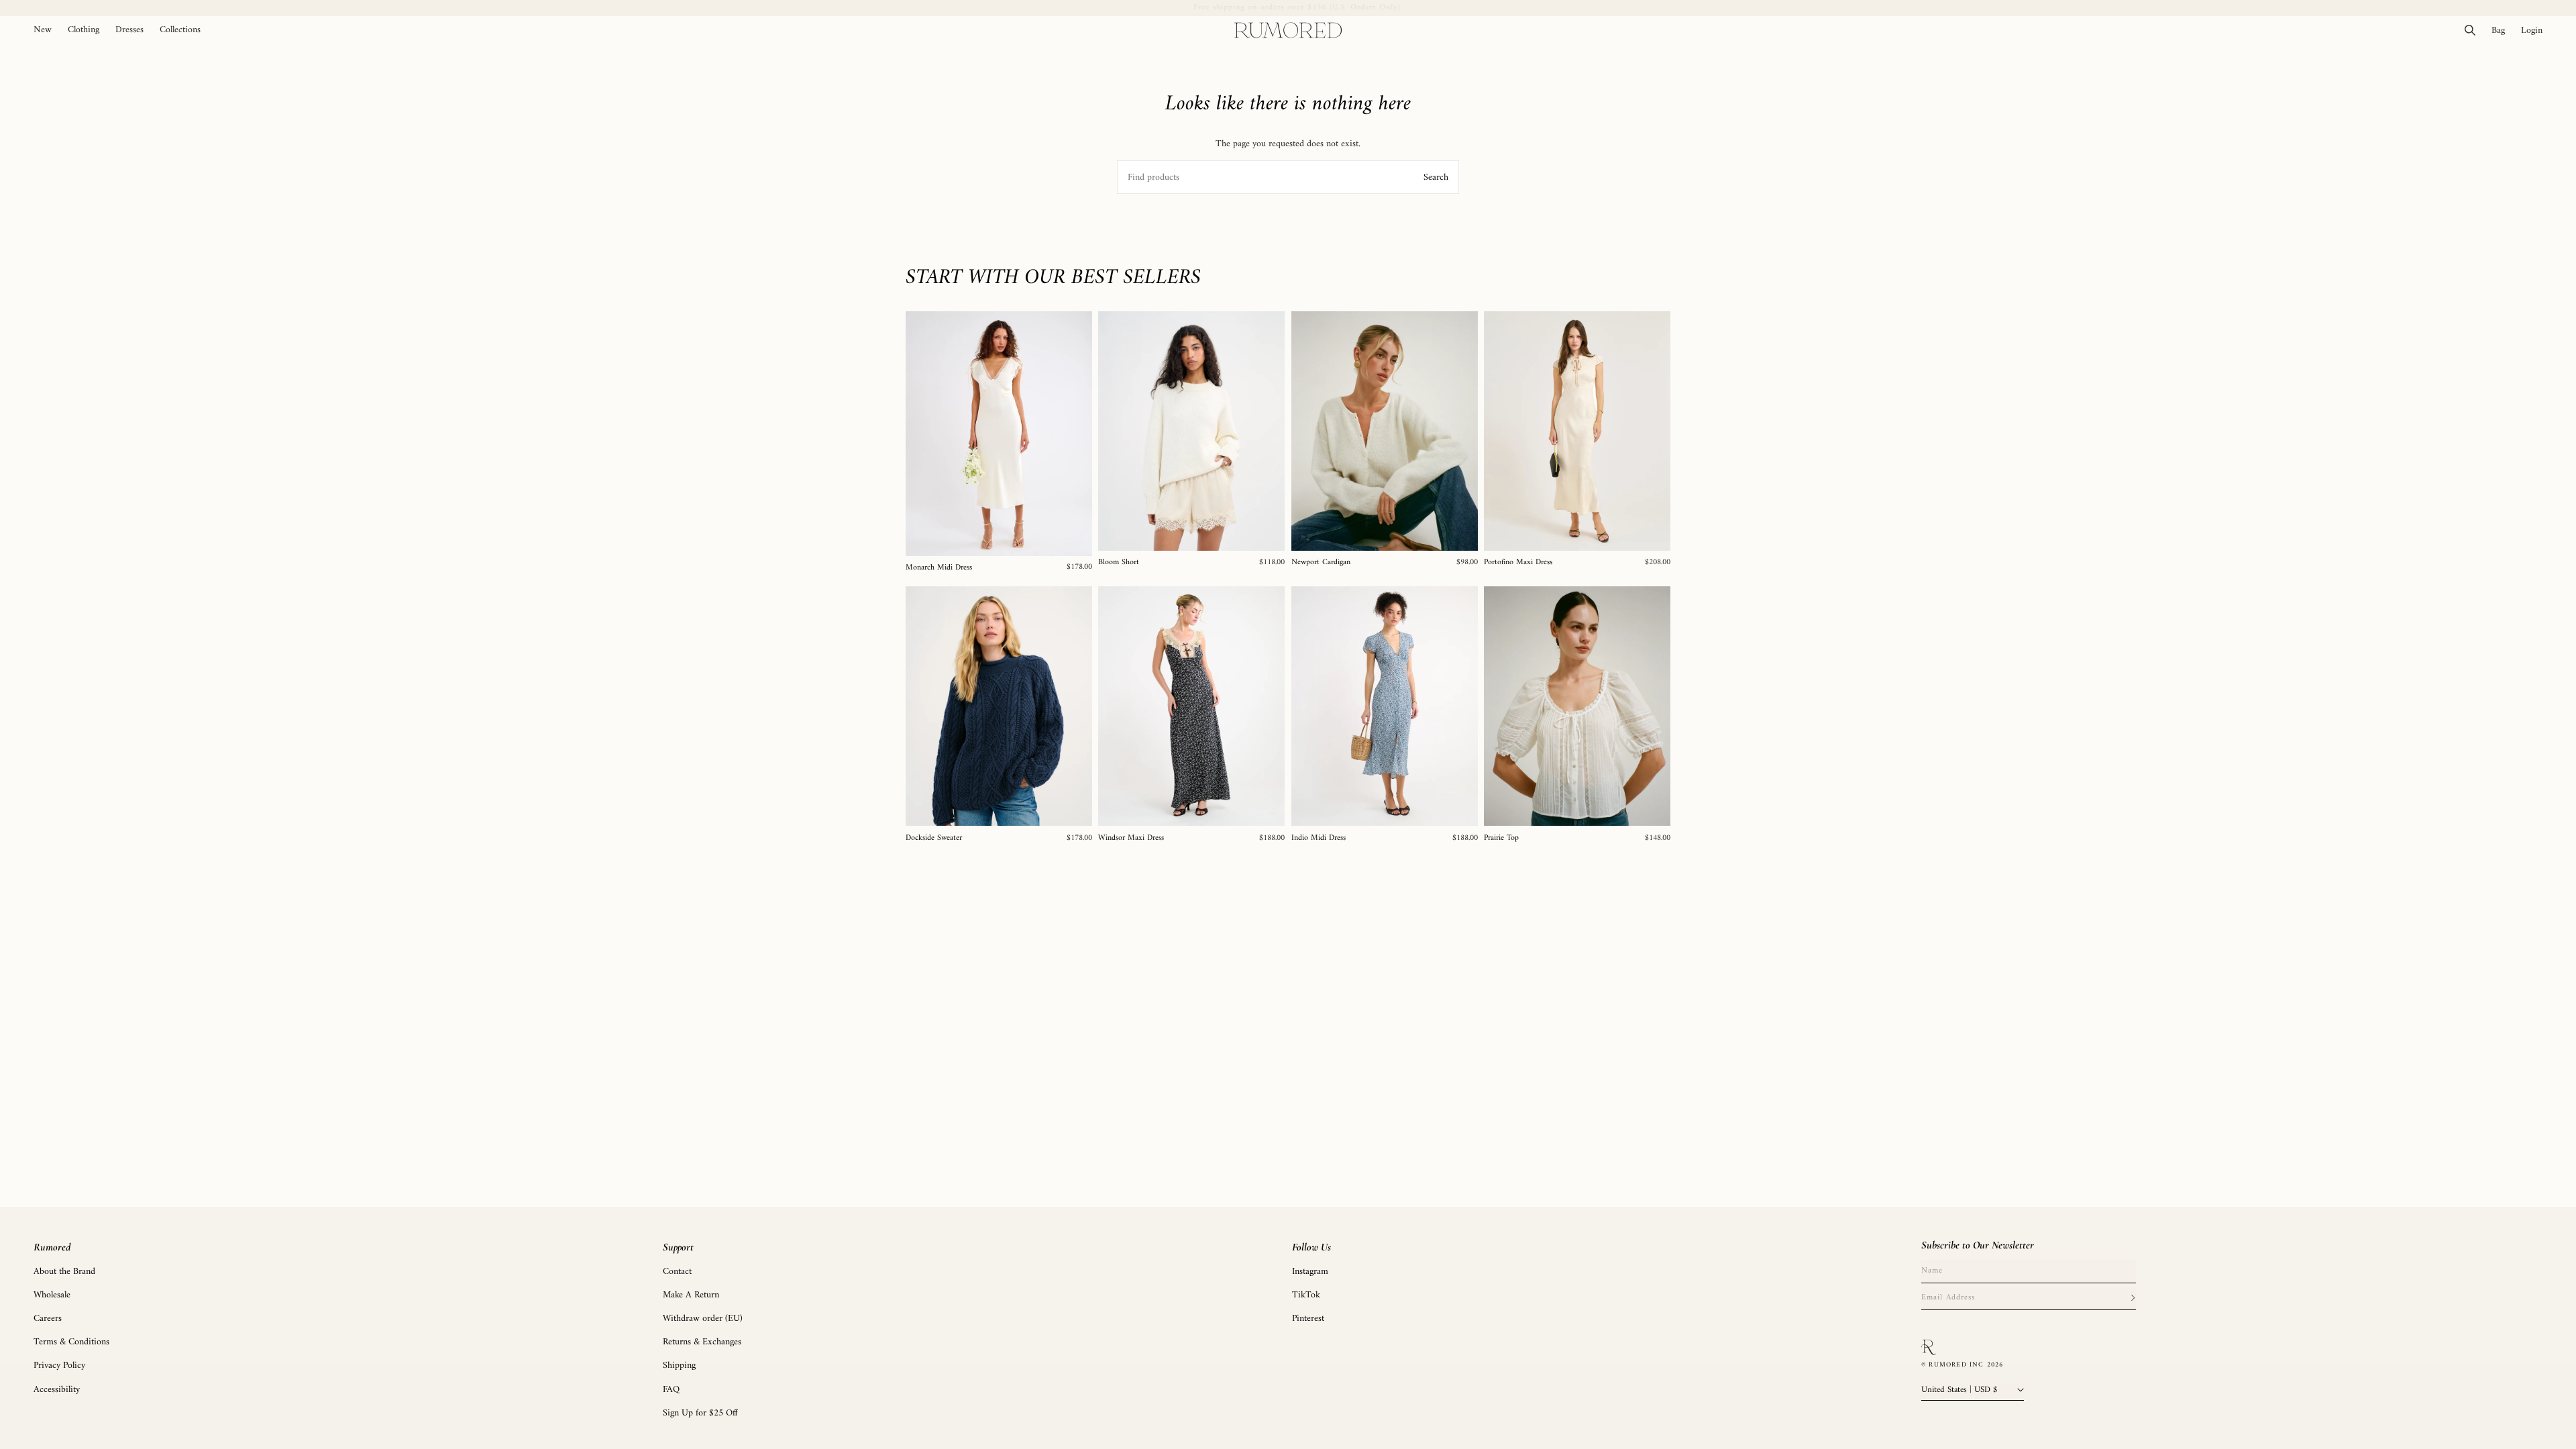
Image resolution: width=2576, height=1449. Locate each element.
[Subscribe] (2133, 1298)
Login (2536, 30)
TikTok (1306, 1295)
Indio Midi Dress (1319, 839)
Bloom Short (1119, 563)
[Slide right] (1077, 433)
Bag (2502, 30)
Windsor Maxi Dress (1131, 839)
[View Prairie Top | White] (1577, 706)
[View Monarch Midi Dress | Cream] (999, 434)
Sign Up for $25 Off (700, 1413)
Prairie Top (1501, 839)
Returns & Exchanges (702, 1342)
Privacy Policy (59, 1365)
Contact (677, 1272)
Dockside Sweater (934, 839)
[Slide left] (920, 433)
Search (1436, 177)
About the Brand (64, 1272)
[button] (84, 30)
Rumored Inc (1956, 1365)
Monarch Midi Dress (939, 568)
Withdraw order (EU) (703, 1319)
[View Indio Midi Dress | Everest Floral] (1385, 706)
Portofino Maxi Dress (1518, 563)
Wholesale (52, 1295)
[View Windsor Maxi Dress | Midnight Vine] (1191, 706)
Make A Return (691, 1295)
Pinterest (1308, 1319)
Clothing (84, 30)
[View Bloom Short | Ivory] (1191, 431)
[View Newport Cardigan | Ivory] (1385, 431)
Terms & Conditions (71, 1342)
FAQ (671, 1390)
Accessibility (57, 1390)
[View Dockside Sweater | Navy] (999, 706)
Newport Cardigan (1321, 563)
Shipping (679, 1365)
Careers (48, 1319)
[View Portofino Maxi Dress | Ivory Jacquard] (1577, 431)
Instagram (1310, 1272)
